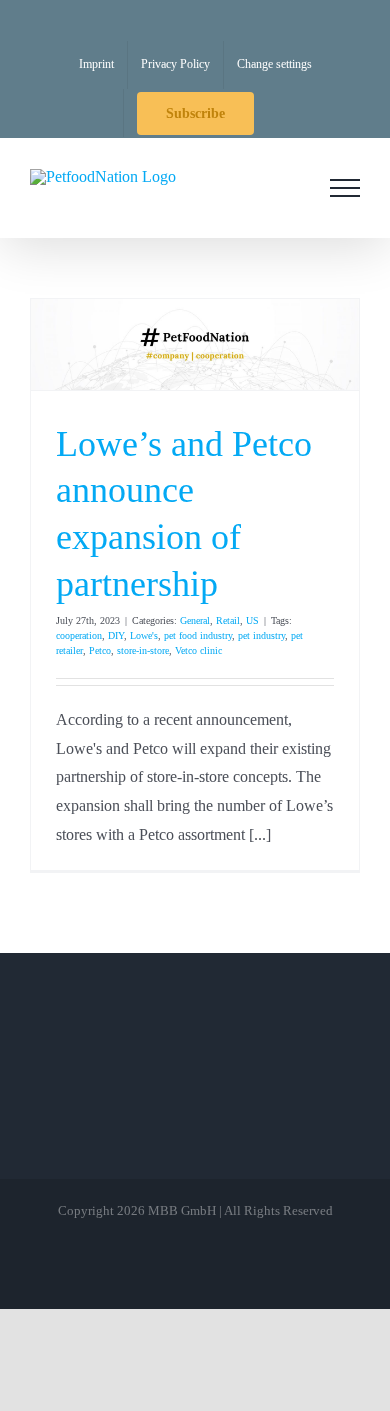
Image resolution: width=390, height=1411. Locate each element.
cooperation (79, 635)
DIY (116, 635)
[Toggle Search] (289, 187)
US (252, 620)
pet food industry (198, 635)
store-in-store (143, 650)
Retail (228, 620)
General (195, 620)
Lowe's (144, 635)
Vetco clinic (198, 650)
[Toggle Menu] (345, 188)
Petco (100, 650)
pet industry (261, 635)
